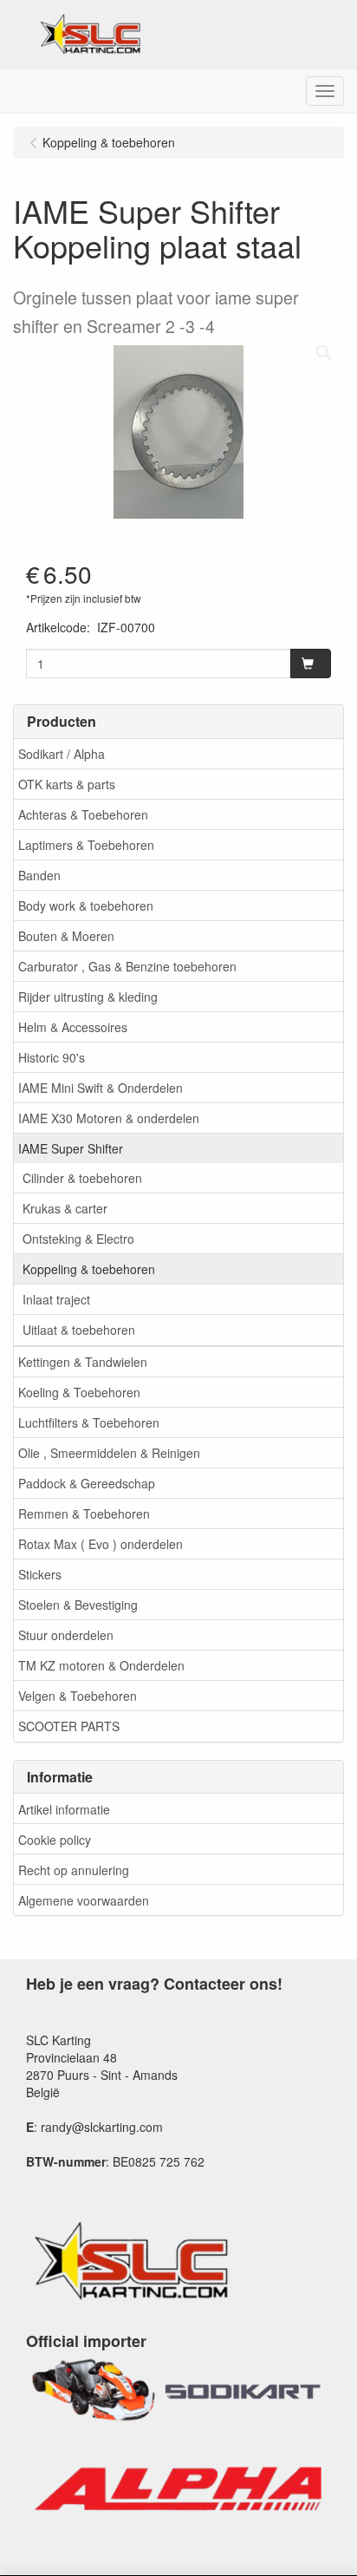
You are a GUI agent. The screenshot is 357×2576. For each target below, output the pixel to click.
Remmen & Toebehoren (84, 1514)
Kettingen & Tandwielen (83, 1362)
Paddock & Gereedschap (87, 1483)
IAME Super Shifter (71, 1148)
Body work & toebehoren (86, 906)
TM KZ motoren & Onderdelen (101, 1665)
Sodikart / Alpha (62, 754)
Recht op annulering (74, 1870)
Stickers (40, 1574)
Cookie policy (55, 1840)
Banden (39, 875)
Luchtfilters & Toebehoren (89, 1422)
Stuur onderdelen (66, 1635)
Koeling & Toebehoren (79, 1392)
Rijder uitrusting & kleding (88, 997)
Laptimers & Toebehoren (86, 845)
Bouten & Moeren (66, 936)
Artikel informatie (64, 1809)
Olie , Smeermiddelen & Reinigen (109, 1453)
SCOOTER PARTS (69, 1726)
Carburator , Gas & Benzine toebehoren (127, 966)
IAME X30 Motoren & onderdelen (109, 1118)
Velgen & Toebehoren (78, 1696)
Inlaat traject (56, 1299)
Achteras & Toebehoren (83, 814)
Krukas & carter (65, 1208)
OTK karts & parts (67, 784)
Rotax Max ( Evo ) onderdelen (101, 1544)
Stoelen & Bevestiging (78, 1605)
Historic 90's (52, 1057)
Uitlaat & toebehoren (79, 1330)
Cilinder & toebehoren (82, 1178)
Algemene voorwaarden (84, 1900)
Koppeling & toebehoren (89, 1269)
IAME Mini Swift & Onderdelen (101, 1088)
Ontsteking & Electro (78, 1239)
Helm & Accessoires (73, 1027)
